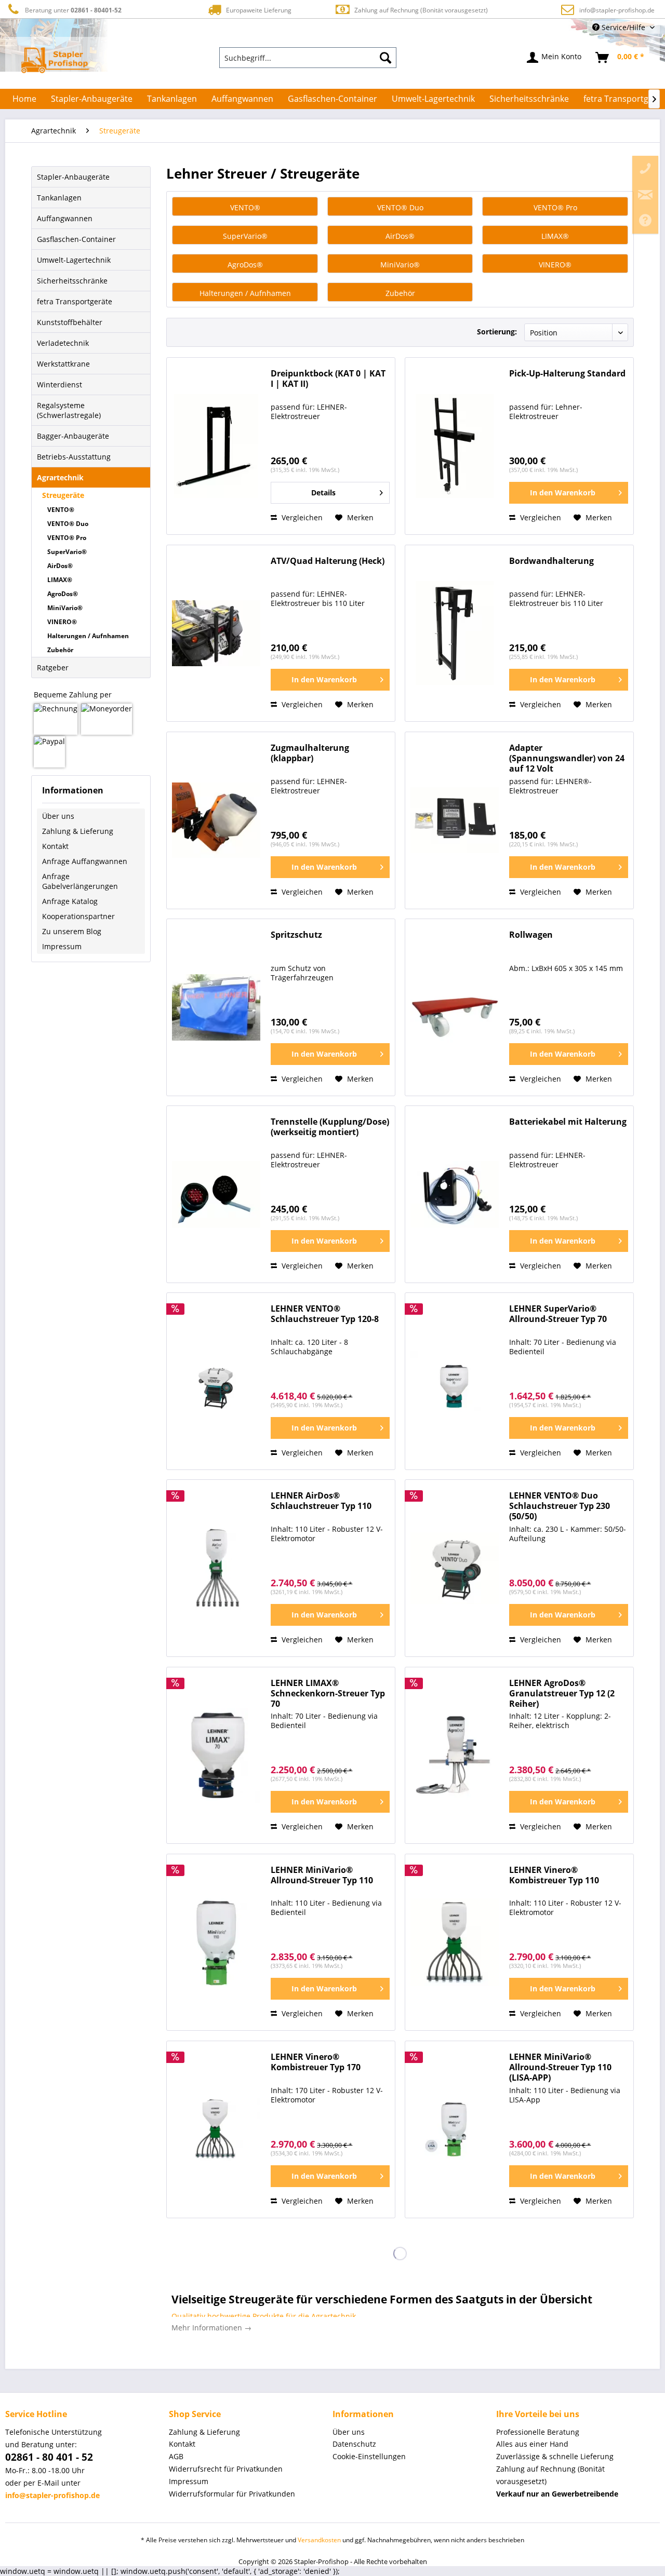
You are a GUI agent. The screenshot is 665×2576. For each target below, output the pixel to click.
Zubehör (60, 650)
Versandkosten (319, 2540)
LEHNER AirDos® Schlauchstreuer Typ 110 (321, 1501)
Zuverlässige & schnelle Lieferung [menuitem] (555, 2456)
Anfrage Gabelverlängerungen (80, 881)
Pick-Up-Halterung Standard (567, 374)
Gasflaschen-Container (76, 239)
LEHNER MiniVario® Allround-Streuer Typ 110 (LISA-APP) (560, 2067)
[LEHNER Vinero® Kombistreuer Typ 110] (455, 1943)
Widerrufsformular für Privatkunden (232, 2494)
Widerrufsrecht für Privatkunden (226, 2469)
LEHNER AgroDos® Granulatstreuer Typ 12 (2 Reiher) (562, 1694)
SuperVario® (67, 552)
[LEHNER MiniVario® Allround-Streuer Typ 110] (216, 1943)
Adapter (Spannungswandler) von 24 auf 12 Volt (567, 758)
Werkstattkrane (63, 364)
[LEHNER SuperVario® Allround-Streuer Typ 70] (455, 1381)
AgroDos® (63, 594)
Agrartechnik (60, 477)
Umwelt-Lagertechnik (74, 260)
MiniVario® (65, 608)
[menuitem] (308, 58)
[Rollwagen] (455, 1007)
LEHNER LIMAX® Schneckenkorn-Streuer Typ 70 (328, 1694)
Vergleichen (301, 517)
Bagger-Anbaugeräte (73, 436)
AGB (176, 2456)
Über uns (58, 816)
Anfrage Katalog (70, 901)
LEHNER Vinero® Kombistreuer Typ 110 (554, 1875)
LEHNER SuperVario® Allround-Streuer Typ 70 (558, 1314)
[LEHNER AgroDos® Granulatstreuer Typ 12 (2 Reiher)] (455, 1756)
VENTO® (61, 510)
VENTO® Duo (68, 524)
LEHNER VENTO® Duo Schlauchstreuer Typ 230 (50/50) (560, 1506)
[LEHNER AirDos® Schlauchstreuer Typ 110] (216, 1568)
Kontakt (55, 846)
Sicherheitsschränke (72, 281)
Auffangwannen (65, 218)
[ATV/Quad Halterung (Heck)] (216, 633)
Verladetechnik (63, 343)
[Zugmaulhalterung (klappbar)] (216, 820)
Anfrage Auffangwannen (85, 861)
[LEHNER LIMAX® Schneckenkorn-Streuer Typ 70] (216, 1756)
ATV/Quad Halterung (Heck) (328, 561)
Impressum (62, 946)
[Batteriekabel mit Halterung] (455, 1194)
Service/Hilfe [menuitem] (623, 27)
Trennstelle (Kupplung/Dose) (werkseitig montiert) (330, 1127)
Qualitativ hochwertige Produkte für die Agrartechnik (264, 2316)
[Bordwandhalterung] (455, 633)
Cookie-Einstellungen (369, 2456)
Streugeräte (63, 495)
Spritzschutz (296, 935)
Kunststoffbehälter (70, 322)
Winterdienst (59, 385)
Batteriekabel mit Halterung (568, 1122)
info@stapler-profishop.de (617, 10)
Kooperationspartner (78, 916)
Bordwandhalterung (551, 561)
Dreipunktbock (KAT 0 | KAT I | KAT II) (328, 379)
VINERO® (62, 622)
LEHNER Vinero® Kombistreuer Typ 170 (316, 2062)
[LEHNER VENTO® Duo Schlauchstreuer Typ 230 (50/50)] (455, 1568)
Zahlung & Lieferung (78, 831)
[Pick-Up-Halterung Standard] (455, 446)
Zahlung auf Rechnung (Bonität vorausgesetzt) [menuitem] (550, 2475)
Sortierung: (497, 332)
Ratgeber (53, 667)
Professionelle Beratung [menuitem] (538, 2432)
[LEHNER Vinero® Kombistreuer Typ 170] (216, 2129)
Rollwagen (531, 935)
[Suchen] (385, 58)
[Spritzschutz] (216, 1007)
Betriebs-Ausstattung (74, 457)
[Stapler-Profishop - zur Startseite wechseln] (55, 60)
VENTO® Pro (67, 538)
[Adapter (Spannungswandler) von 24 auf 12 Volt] (455, 820)
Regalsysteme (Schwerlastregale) (69, 410)
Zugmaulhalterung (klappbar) (310, 753)
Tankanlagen (59, 198)
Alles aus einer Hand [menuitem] (532, 2444)
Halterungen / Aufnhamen (88, 636)
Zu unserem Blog (72, 931)
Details (323, 493)
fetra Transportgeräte (75, 301)
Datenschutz (354, 2444)
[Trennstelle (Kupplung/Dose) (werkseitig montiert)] (216, 1194)
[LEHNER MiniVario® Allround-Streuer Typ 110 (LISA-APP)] (455, 2129)
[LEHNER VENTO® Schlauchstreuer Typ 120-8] (216, 1381)
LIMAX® (60, 580)
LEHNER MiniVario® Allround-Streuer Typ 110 (322, 1875)
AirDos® (60, 566)
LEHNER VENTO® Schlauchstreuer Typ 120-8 (325, 1314)
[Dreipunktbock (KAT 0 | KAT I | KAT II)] (216, 446)
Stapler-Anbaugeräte (73, 177)
